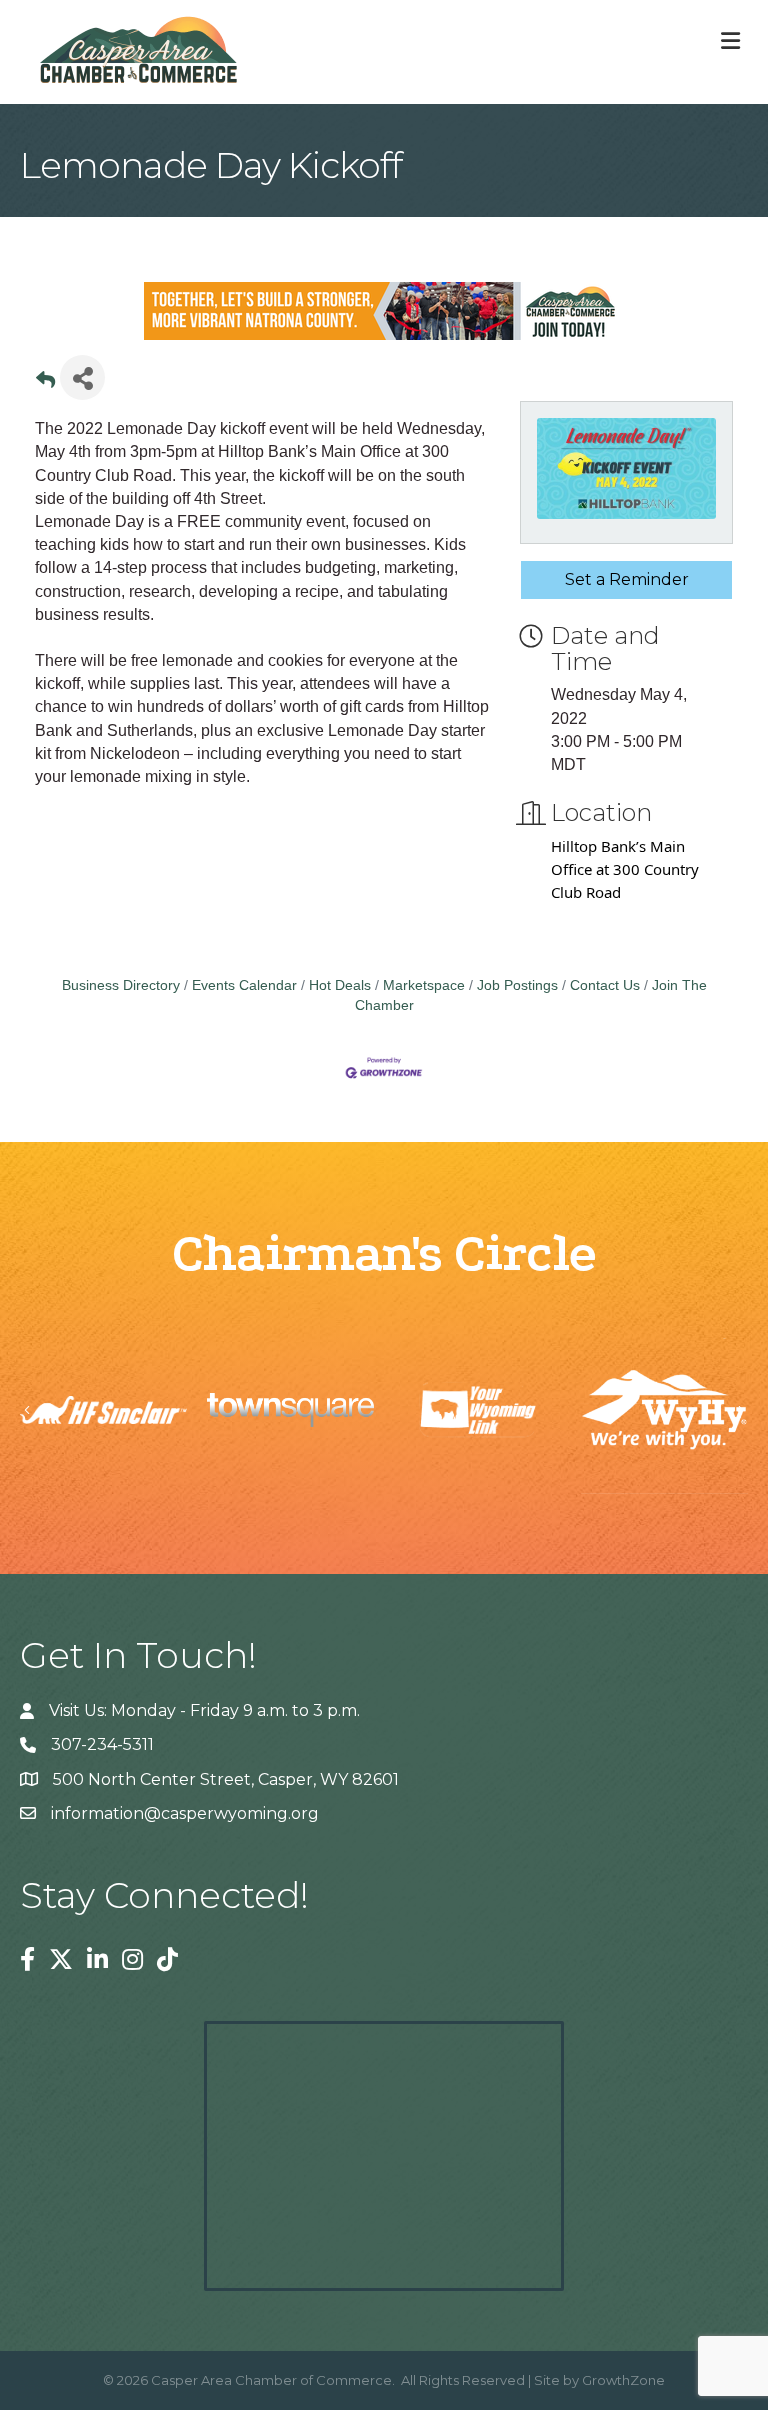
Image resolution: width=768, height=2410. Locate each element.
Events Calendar (244, 985)
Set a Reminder (627, 579)
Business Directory (121, 985)
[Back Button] (45, 383)
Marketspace (424, 985)
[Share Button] (82, 377)
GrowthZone (623, 2380)
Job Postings (517, 985)
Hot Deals (340, 985)
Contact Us (605, 985)
